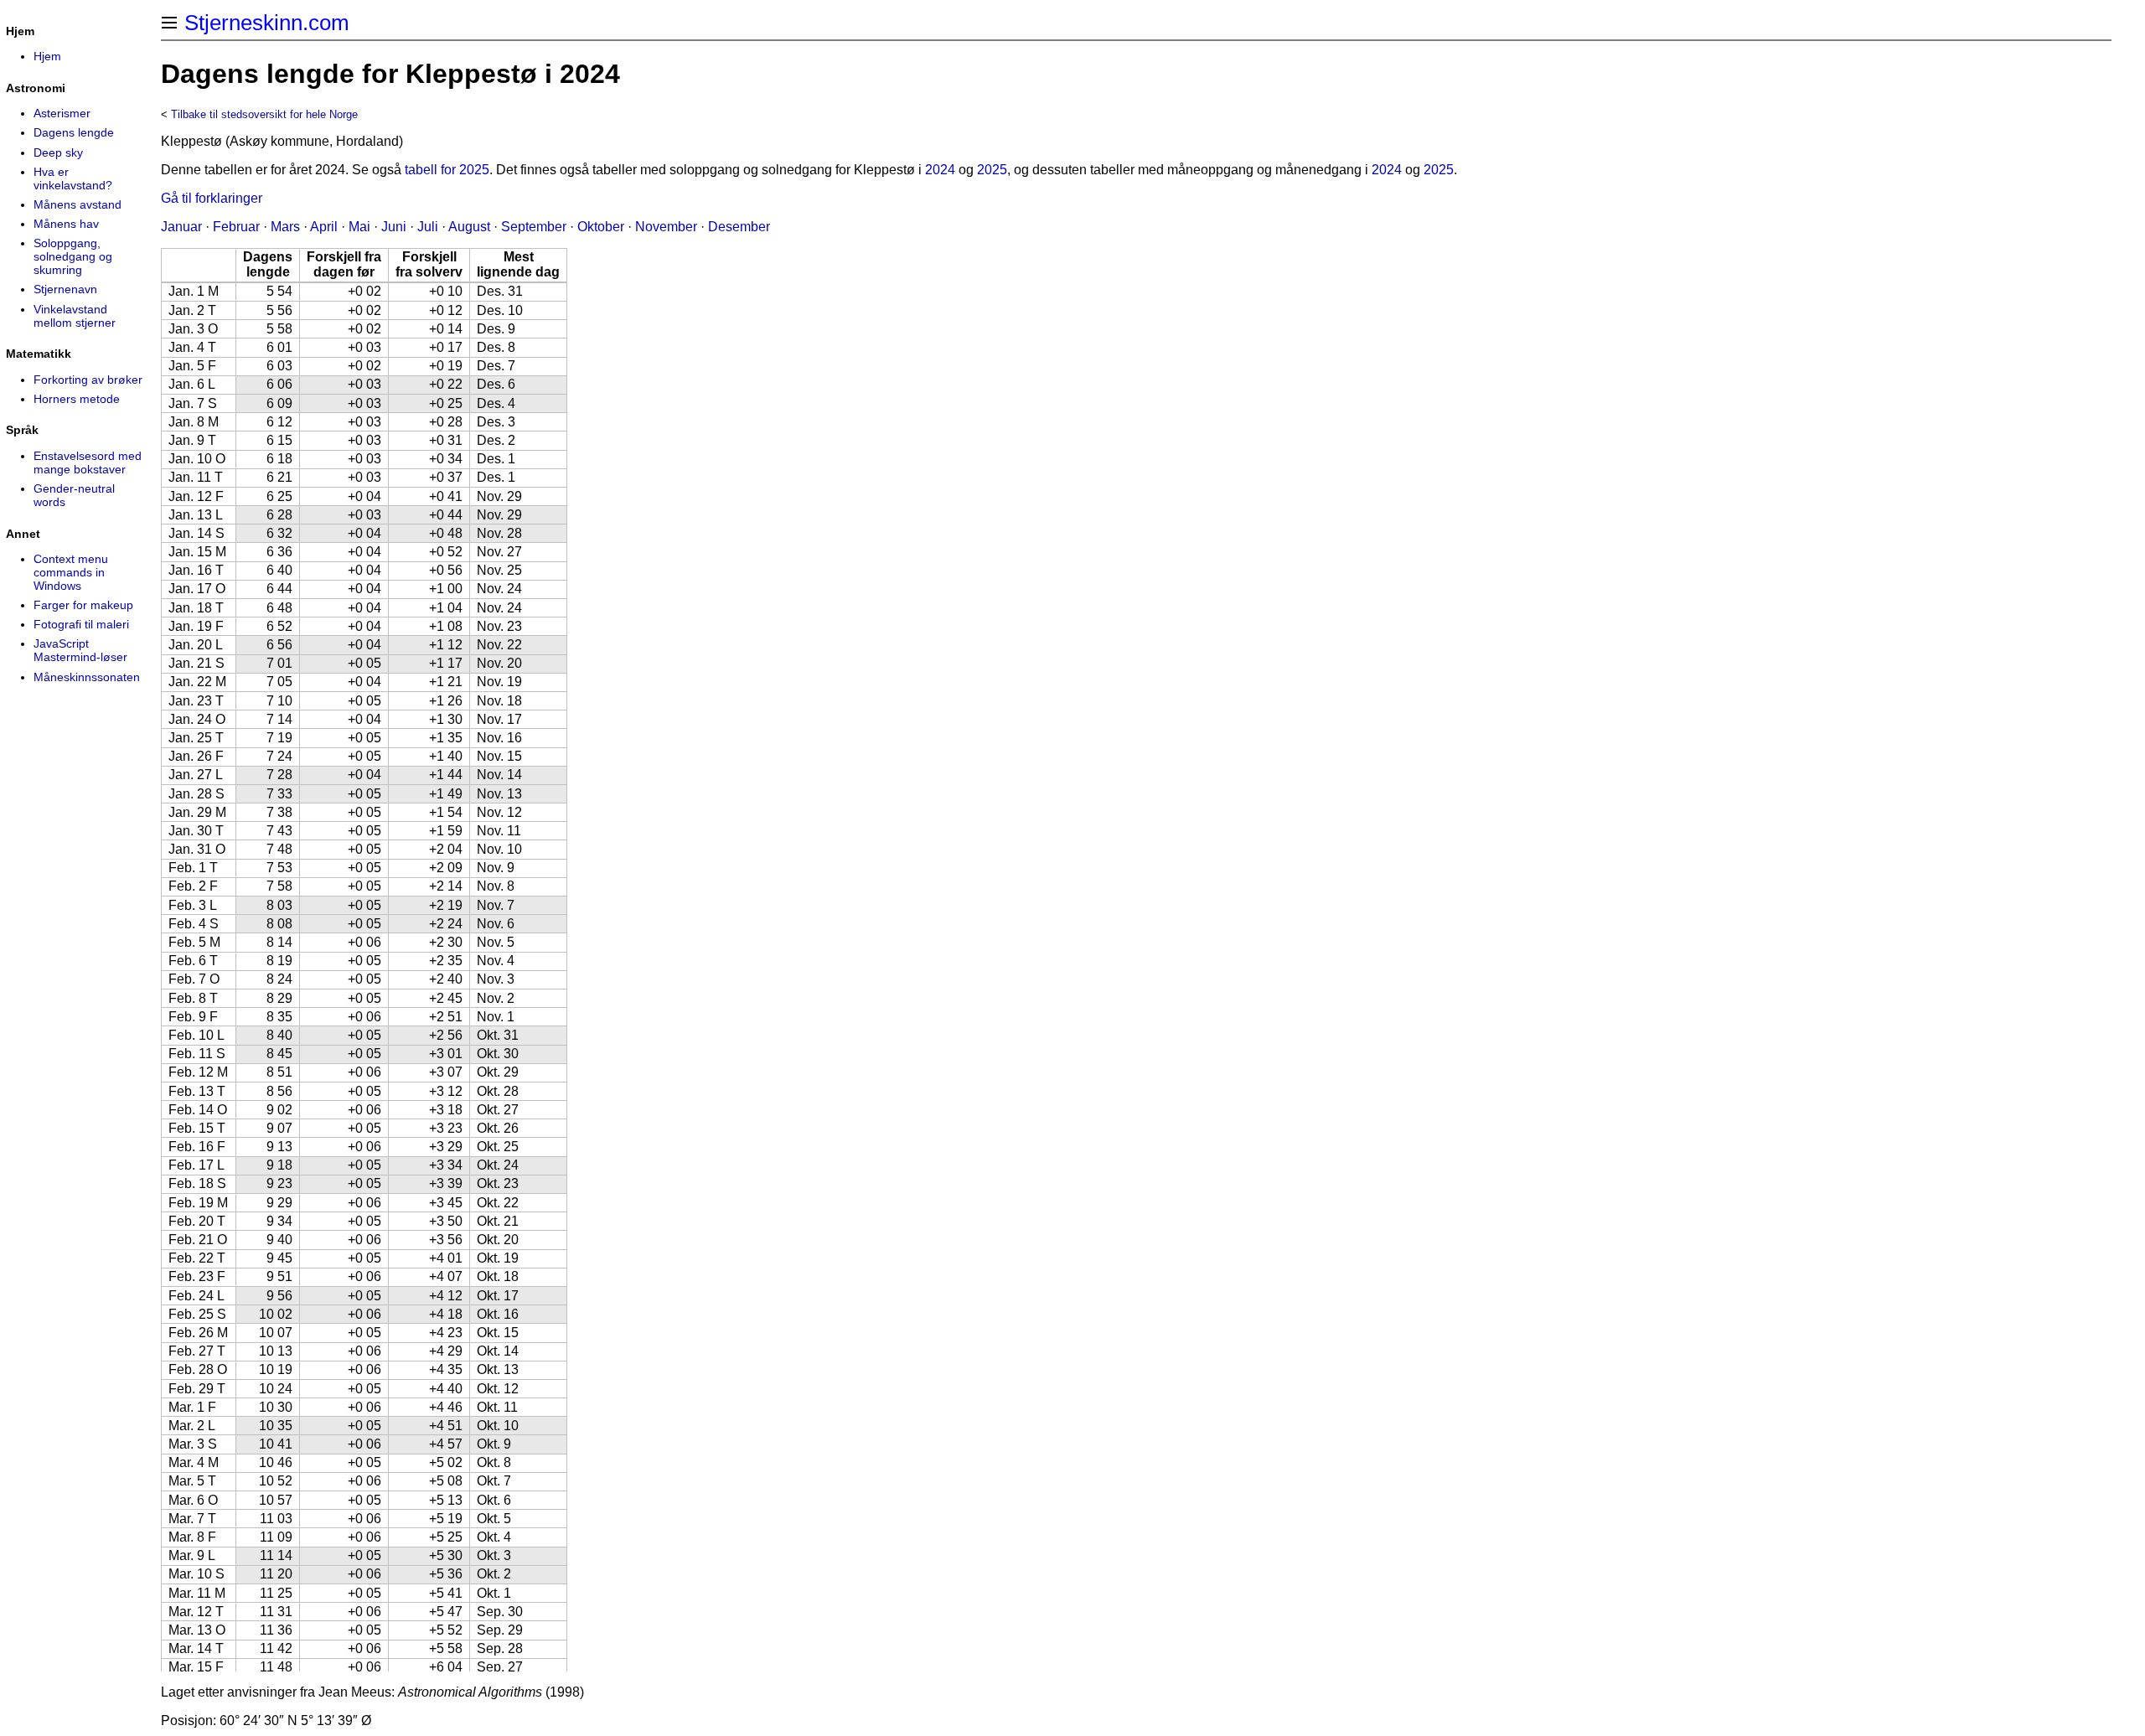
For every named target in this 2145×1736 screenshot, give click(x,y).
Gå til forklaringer (212, 198)
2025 (992, 170)
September (534, 227)
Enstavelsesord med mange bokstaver (88, 462)
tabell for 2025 (447, 170)
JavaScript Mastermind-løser (80, 650)
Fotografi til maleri (81, 624)
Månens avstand (78, 204)
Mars (285, 227)
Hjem (47, 56)
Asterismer (62, 113)
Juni (394, 227)
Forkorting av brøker (88, 380)
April (324, 227)
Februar (236, 227)
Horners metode (77, 399)
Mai (359, 227)
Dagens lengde (74, 132)
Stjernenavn (65, 289)
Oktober (601, 227)
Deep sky (58, 152)
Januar (181, 227)
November (666, 227)
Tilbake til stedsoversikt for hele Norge (264, 114)
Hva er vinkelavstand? (73, 178)
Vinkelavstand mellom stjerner (75, 316)
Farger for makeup (83, 605)
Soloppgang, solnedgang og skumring (73, 256)
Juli (428, 227)
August (469, 227)
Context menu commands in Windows (71, 572)
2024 (940, 170)
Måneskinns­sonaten (87, 677)
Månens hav (66, 224)
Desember (739, 227)
